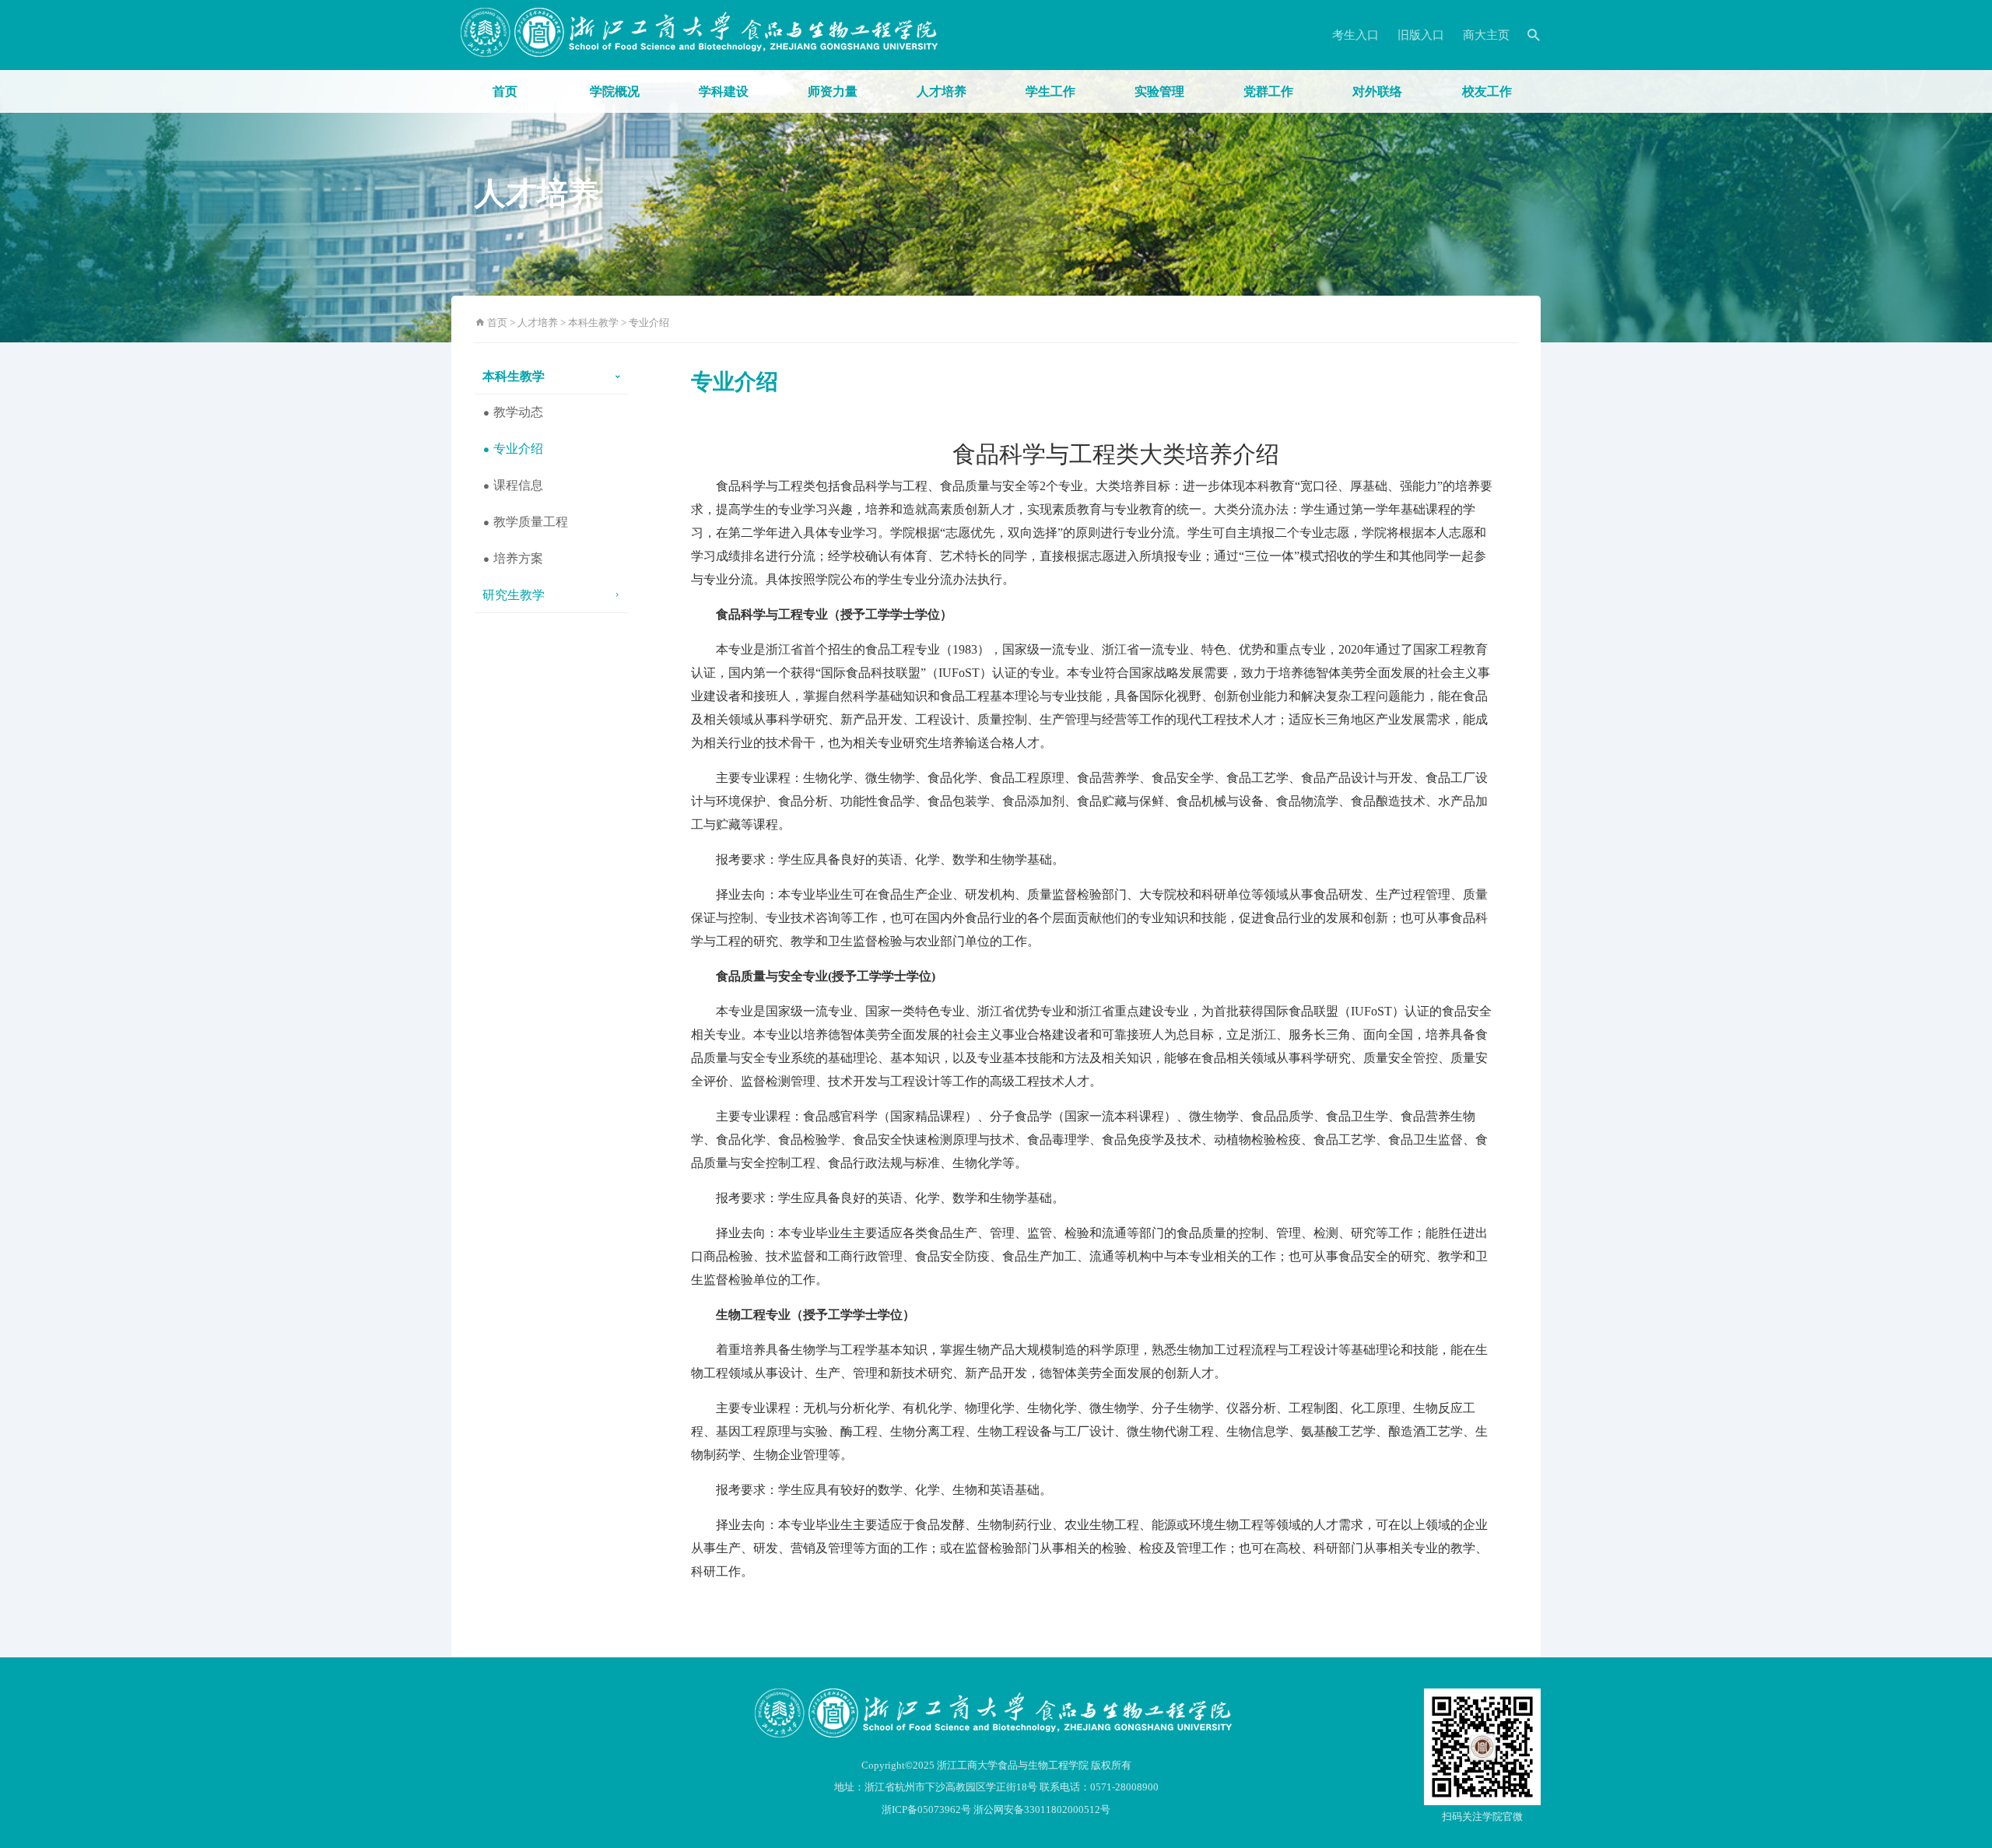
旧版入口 (1421, 35)
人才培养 (942, 91)
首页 (505, 91)
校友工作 (1487, 91)
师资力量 (833, 91)
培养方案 (517, 558)
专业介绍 (649, 323)
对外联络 (1377, 91)
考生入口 (1355, 35)
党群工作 (1268, 91)
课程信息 (517, 485)
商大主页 (1486, 35)
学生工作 (1050, 91)
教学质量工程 (529, 522)
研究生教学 (514, 595)
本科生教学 (593, 323)
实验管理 (1159, 91)
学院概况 (615, 91)
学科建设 (724, 91)
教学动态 (517, 412)
